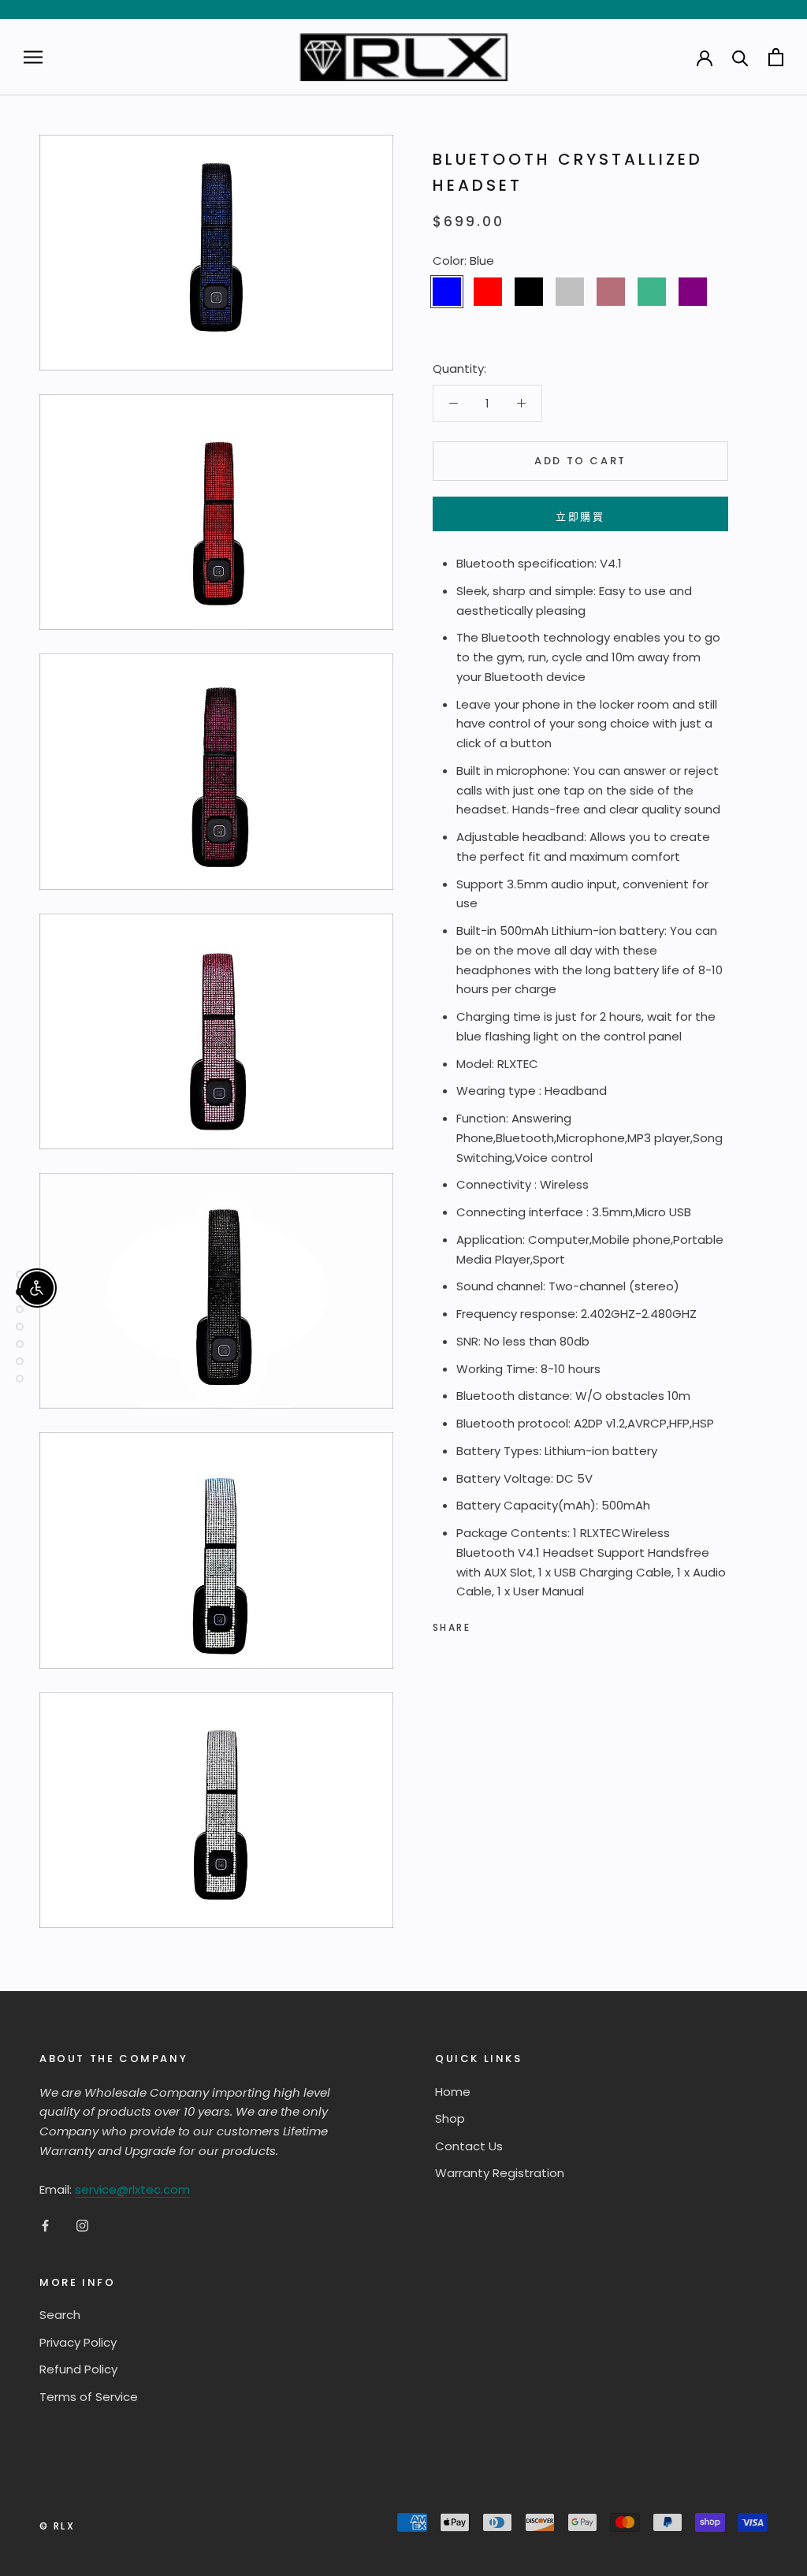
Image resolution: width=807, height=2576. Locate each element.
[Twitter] (506, 1624)
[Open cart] (776, 57)
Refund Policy (78, 2369)
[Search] (740, 57)
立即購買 (580, 517)
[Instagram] (82, 2225)
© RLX (57, 2526)
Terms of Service (89, 2397)
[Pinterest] (526, 1624)
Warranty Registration (500, 2173)
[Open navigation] (33, 57)
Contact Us (469, 2146)
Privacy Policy (78, 2342)
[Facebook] (485, 1624)
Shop (450, 2118)
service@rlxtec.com (132, 2189)
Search (60, 2315)
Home (453, 2092)
